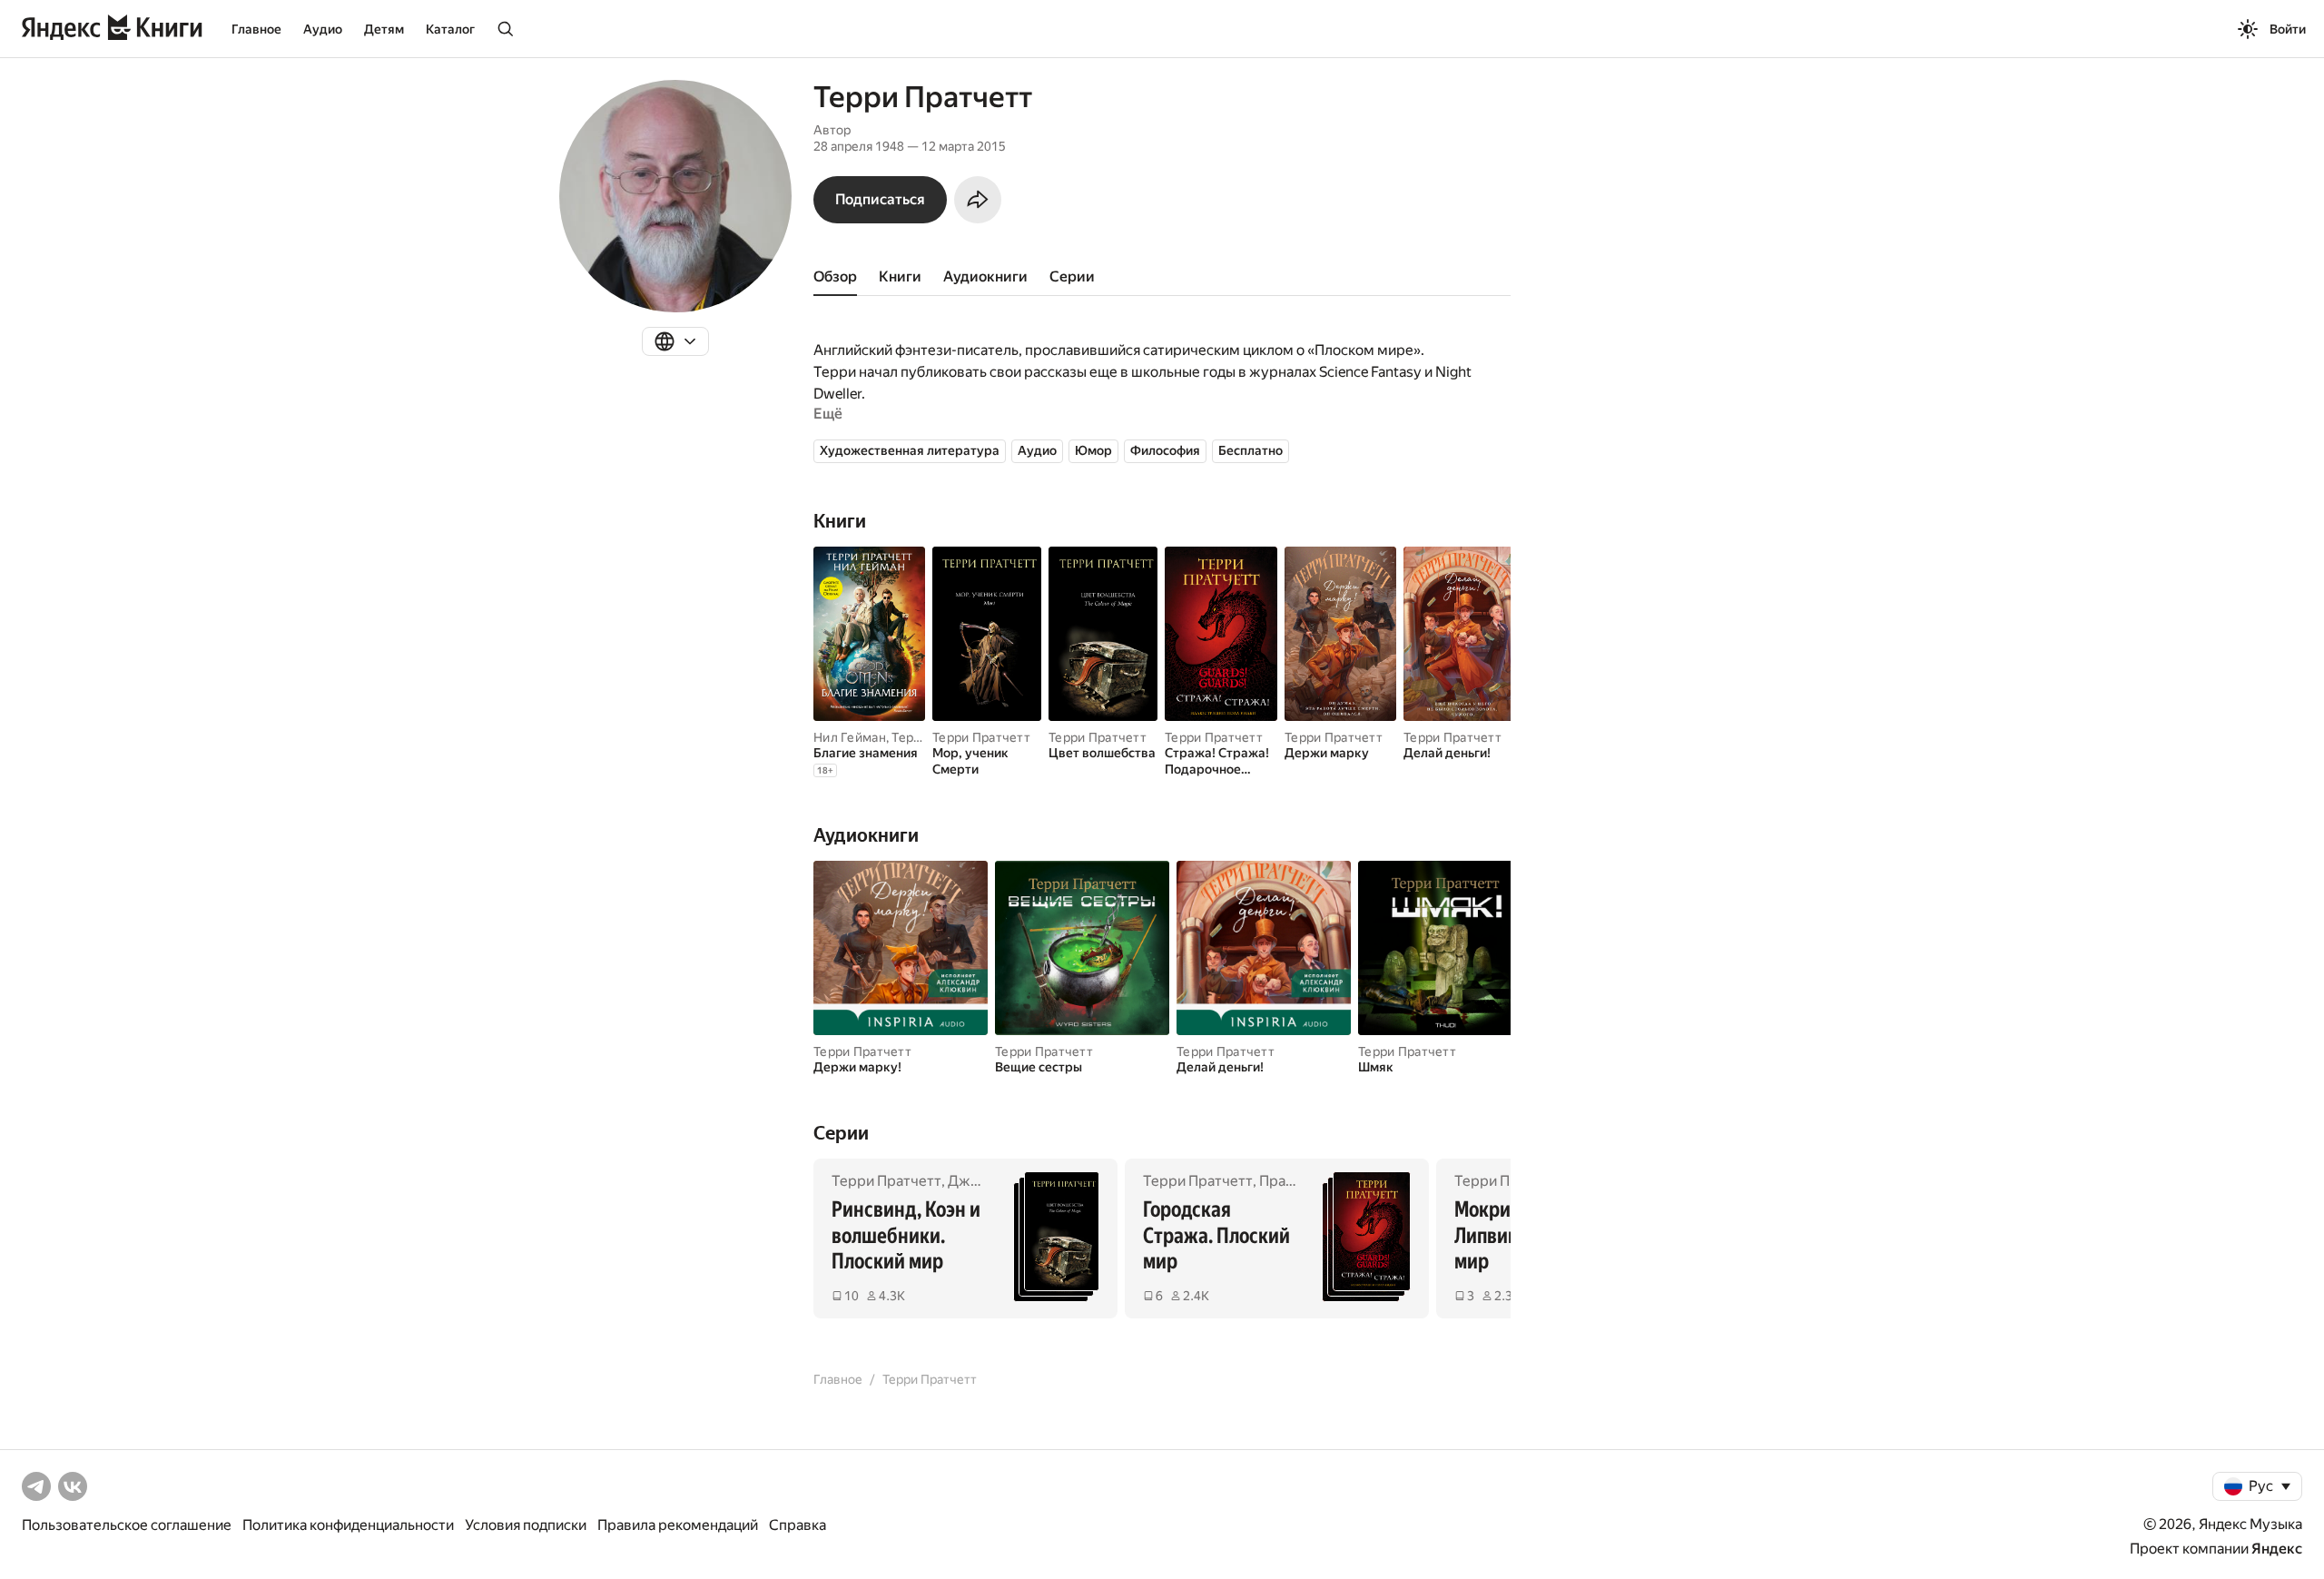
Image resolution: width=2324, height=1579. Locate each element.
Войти (2288, 29)
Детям (384, 29)
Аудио (323, 29)
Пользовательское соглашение (127, 1525)
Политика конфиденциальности (348, 1525)
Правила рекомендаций (678, 1525)
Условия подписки (526, 1525)
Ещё (828, 414)
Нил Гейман (850, 737)
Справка (798, 1525)
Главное (256, 29)
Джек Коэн (984, 1181)
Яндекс (2277, 1549)
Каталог (450, 29)
